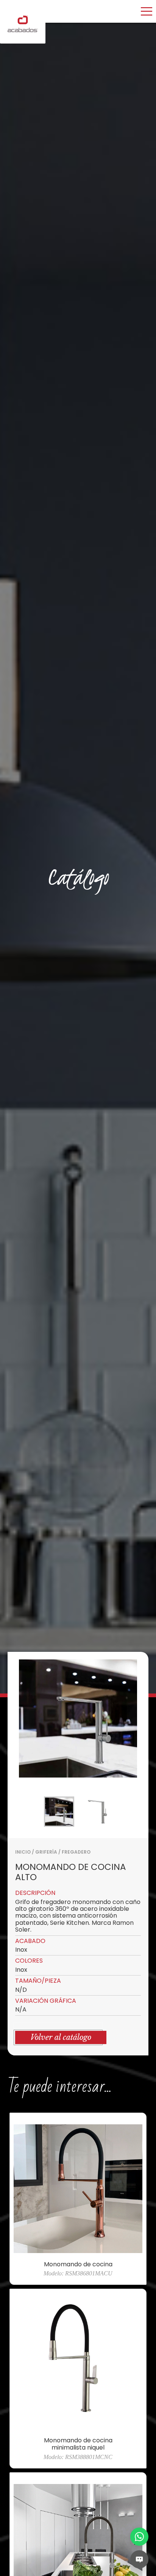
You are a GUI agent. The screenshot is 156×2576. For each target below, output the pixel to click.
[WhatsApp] (139, 2537)
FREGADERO (76, 1852)
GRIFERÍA (46, 1852)
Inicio (23, 1852)
